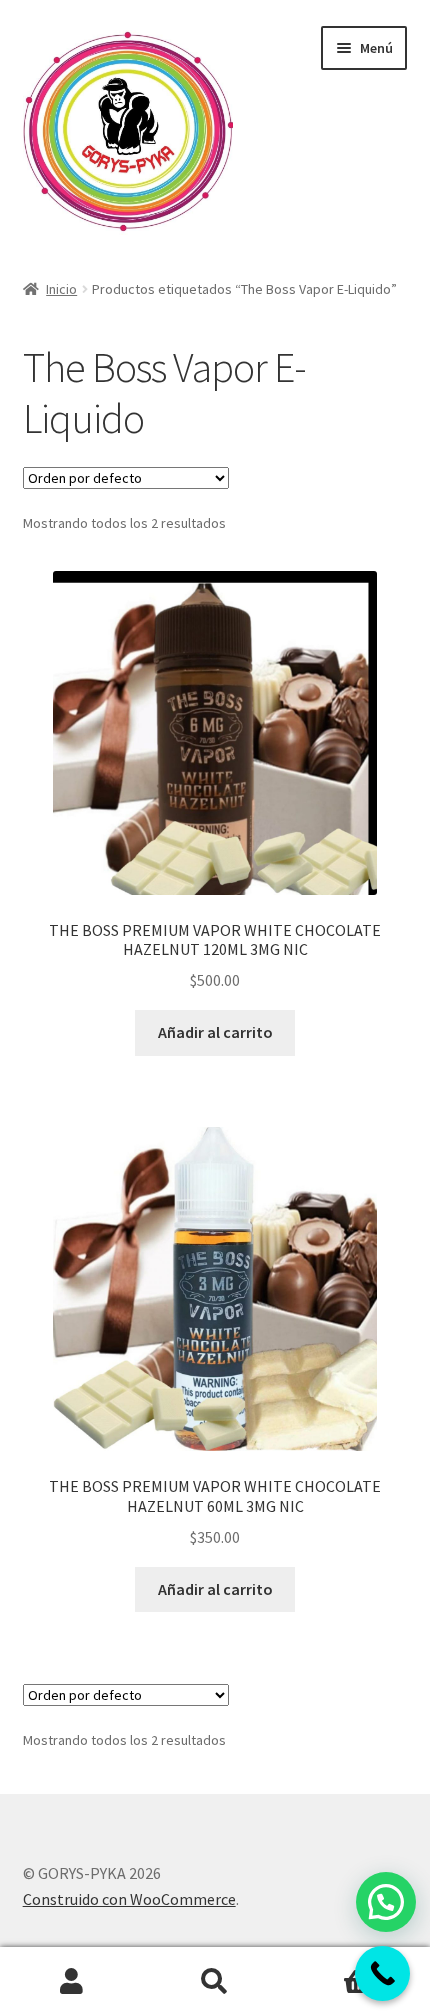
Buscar (214, 1982)
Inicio (61, 289)
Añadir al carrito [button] (215, 1032)
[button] (386, 1902)
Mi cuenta (71, 1982)
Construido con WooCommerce (129, 1899)
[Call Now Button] (382, 1973)
